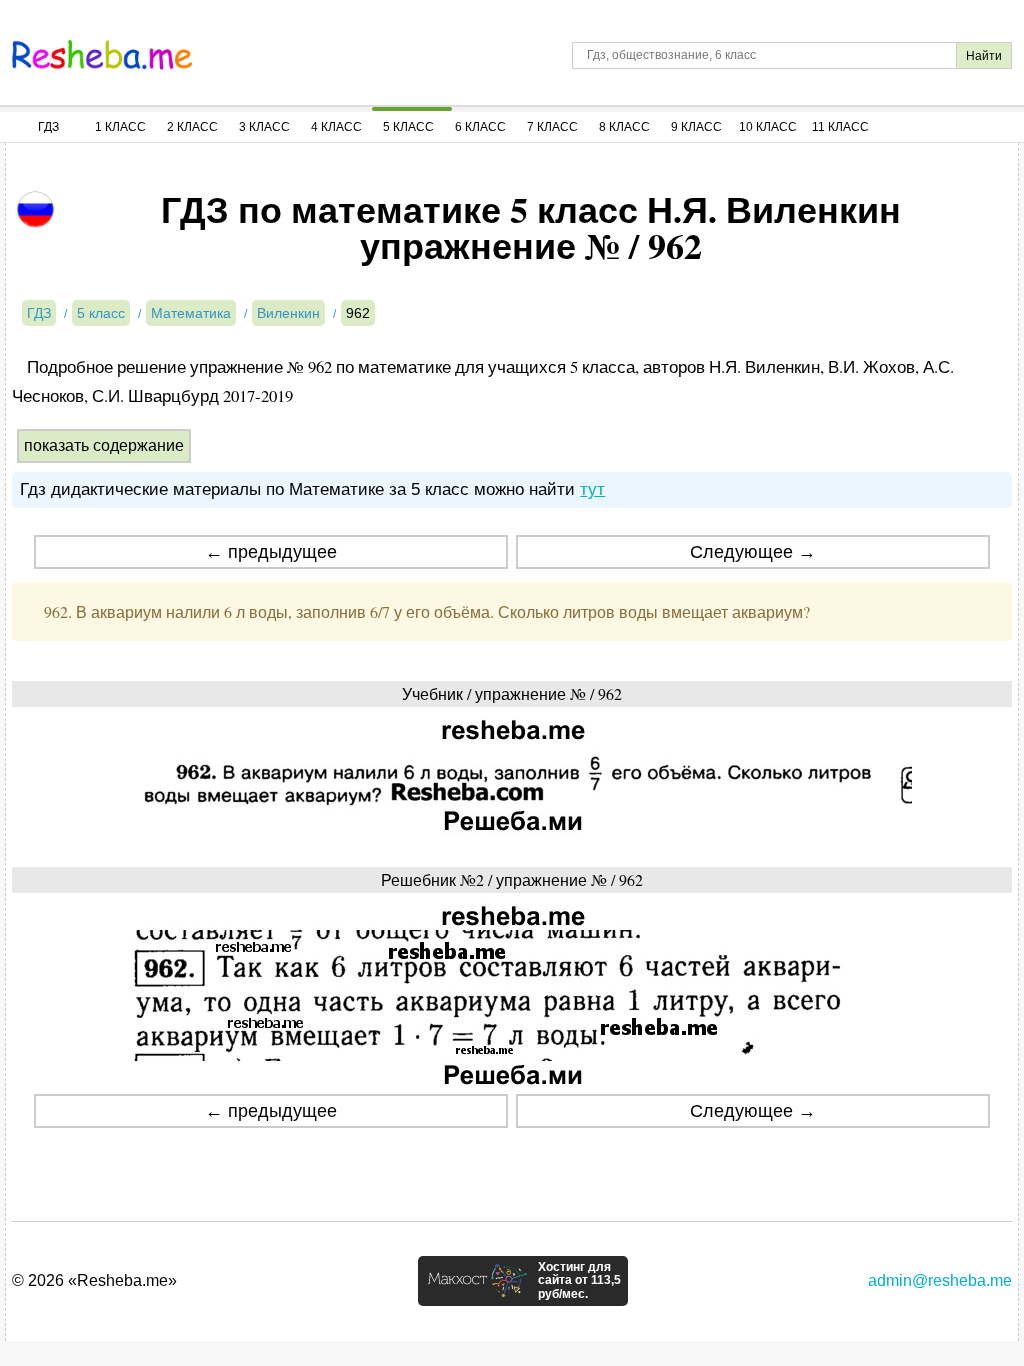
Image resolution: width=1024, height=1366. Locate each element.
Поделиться (272, 1166)
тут (592, 489)
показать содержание (104, 445)
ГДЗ (48, 127)
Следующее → (753, 552)
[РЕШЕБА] (102, 55)
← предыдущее (271, 552)
